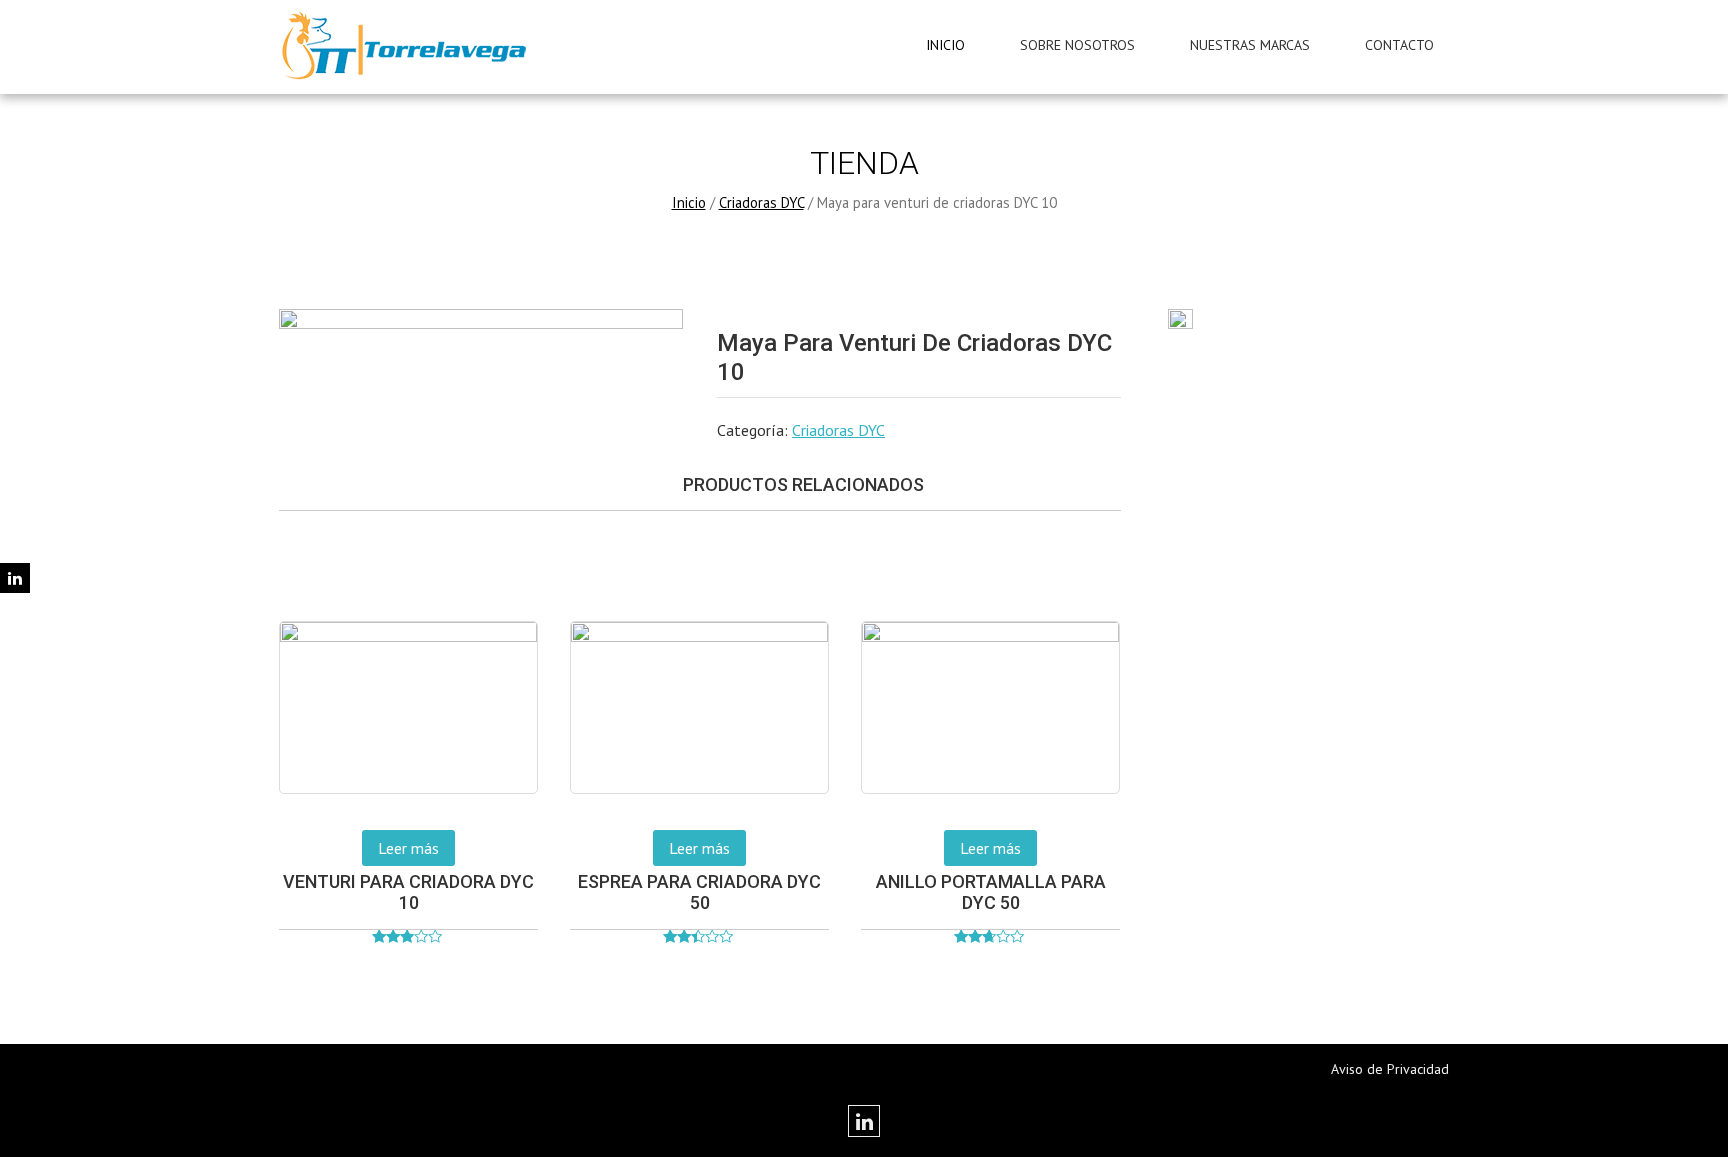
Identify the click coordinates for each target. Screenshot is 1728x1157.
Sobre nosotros (1077, 45)
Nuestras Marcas (1250, 45)
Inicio (945, 45)
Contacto (1399, 45)
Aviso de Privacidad (1390, 1069)
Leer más (408, 848)
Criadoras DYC (761, 202)
